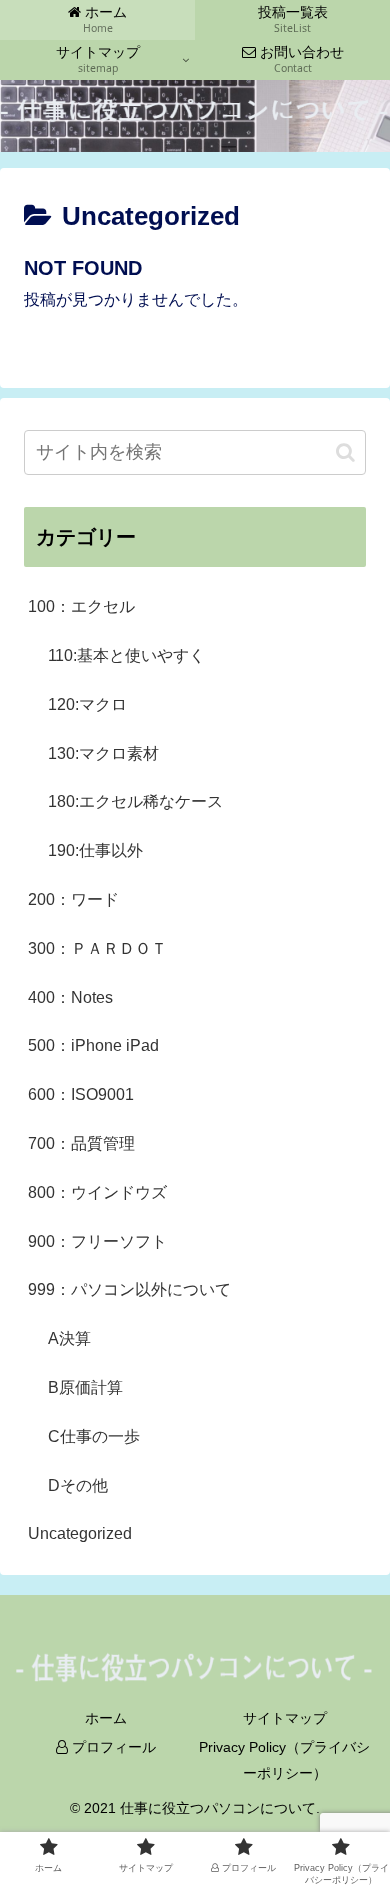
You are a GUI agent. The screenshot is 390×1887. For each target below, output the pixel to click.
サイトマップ (285, 1718)
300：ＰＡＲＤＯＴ (97, 948)
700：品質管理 (81, 1143)
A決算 (69, 1338)
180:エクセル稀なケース (135, 801)
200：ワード (73, 899)
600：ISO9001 (81, 1094)
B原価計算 (85, 1387)
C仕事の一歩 (94, 1436)
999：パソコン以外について (129, 1289)
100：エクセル (81, 606)
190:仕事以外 (95, 850)
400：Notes (70, 997)
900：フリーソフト (97, 1241)
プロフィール (112, 1747)
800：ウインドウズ (97, 1192)
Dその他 (78, 1485)
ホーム (106, 1718)
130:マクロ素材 (103, 753)
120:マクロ (87, 704)
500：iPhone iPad (93, 1045)
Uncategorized (80, 1533)
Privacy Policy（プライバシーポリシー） (284, 1759)
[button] (345, 452)
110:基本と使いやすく (126, 655)
